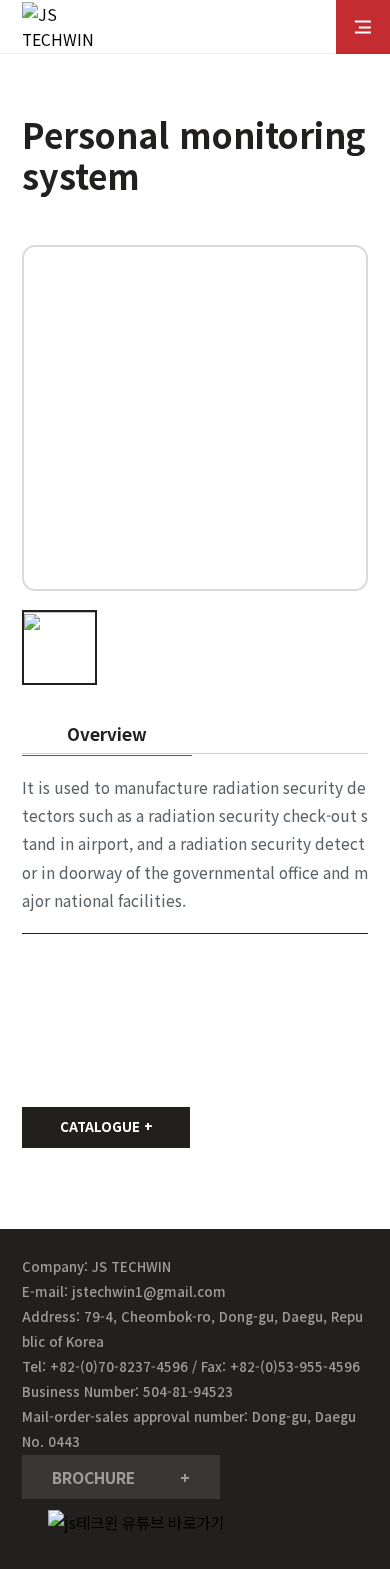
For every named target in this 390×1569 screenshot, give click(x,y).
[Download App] (345, 1441)
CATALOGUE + (106, 1126)
